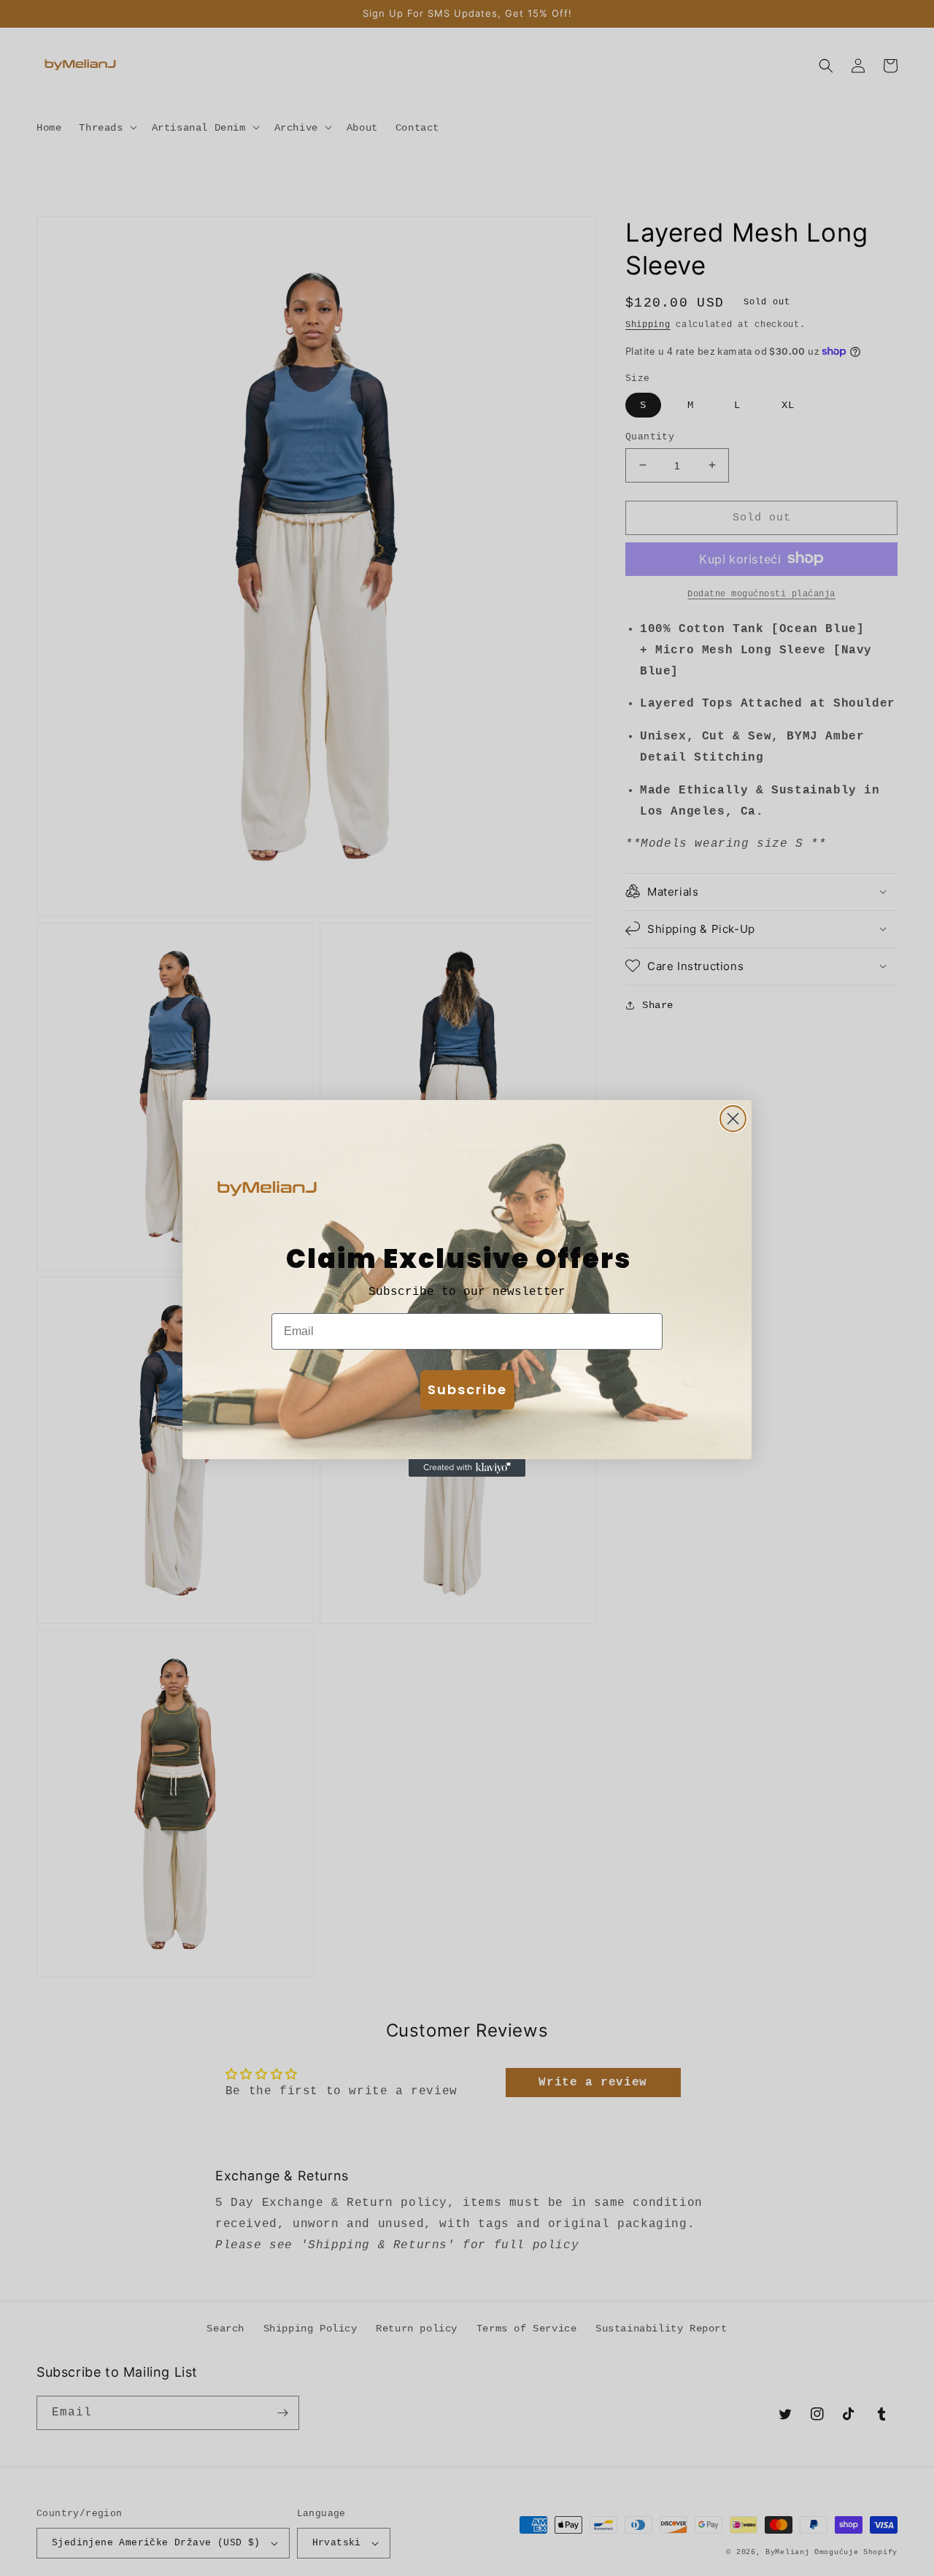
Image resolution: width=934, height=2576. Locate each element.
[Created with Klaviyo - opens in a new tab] (467, 1468)
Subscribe (467, 1389)
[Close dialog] (733, 1119)
